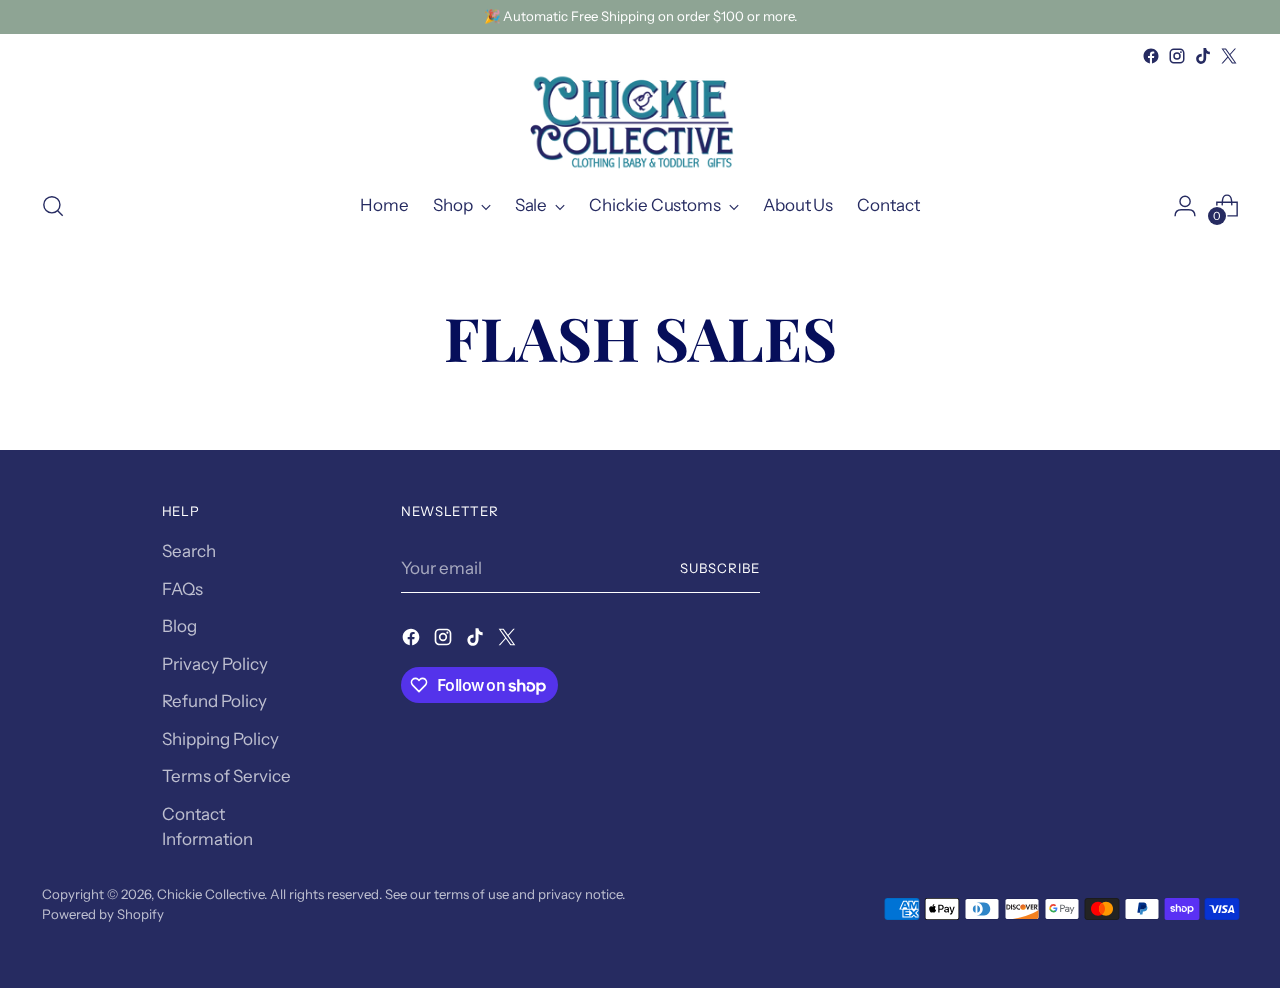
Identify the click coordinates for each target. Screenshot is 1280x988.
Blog (179, 626)
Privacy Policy (215, 664)
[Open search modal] (53, 206)
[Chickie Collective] (640, 121)
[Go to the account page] (1185, 206)
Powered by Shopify (103, 914)
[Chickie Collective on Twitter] (1229, 56)
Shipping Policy (220, 739)
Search (189, 551)
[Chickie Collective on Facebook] (1151, 56)
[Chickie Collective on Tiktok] (1203, 56)
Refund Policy (214, 701)
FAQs (182, 589)
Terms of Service (226, 776)
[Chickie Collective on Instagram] (1177, 56)
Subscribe (720, 568)
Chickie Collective (210, 894)
